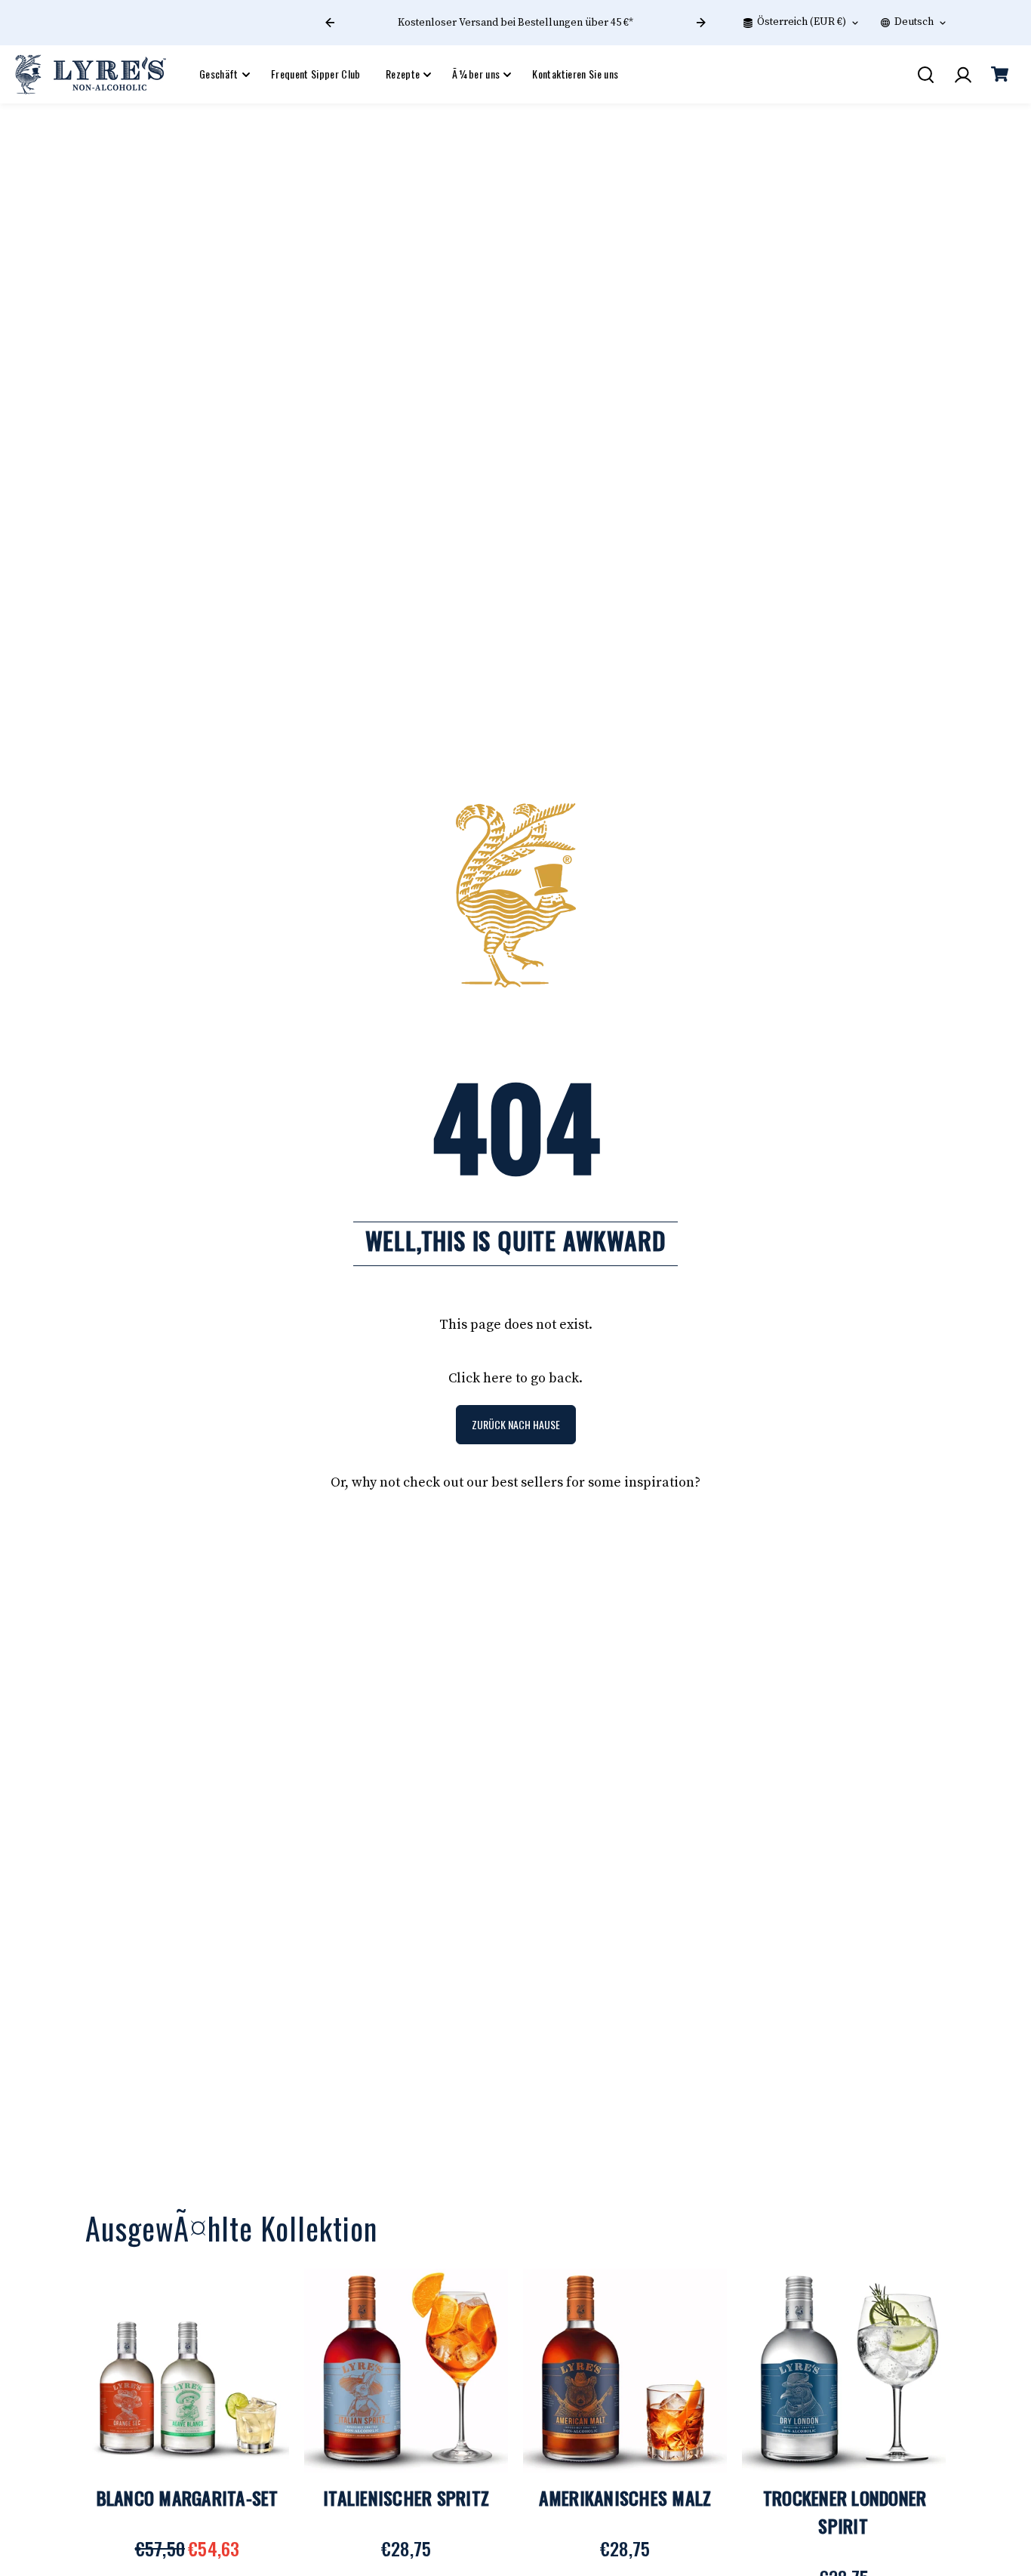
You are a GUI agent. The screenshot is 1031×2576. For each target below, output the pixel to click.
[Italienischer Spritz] (406, 2371)
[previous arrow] (330, 23)
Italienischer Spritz (406, 2497)
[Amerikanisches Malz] (625, 2371)
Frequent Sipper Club (316, 74)
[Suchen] (925, 75)
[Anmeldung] (962, 75)
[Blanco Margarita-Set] (187, 2371)
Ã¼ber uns (476, 74)
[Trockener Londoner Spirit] (844, 2371)
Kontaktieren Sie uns (575, 74)
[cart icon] (999, 75)
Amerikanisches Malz (625, 2497)
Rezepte (403, 74)
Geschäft (219, 74)
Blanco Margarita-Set (188, 2497)
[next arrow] (701, 23)
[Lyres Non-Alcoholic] (91, 74)
